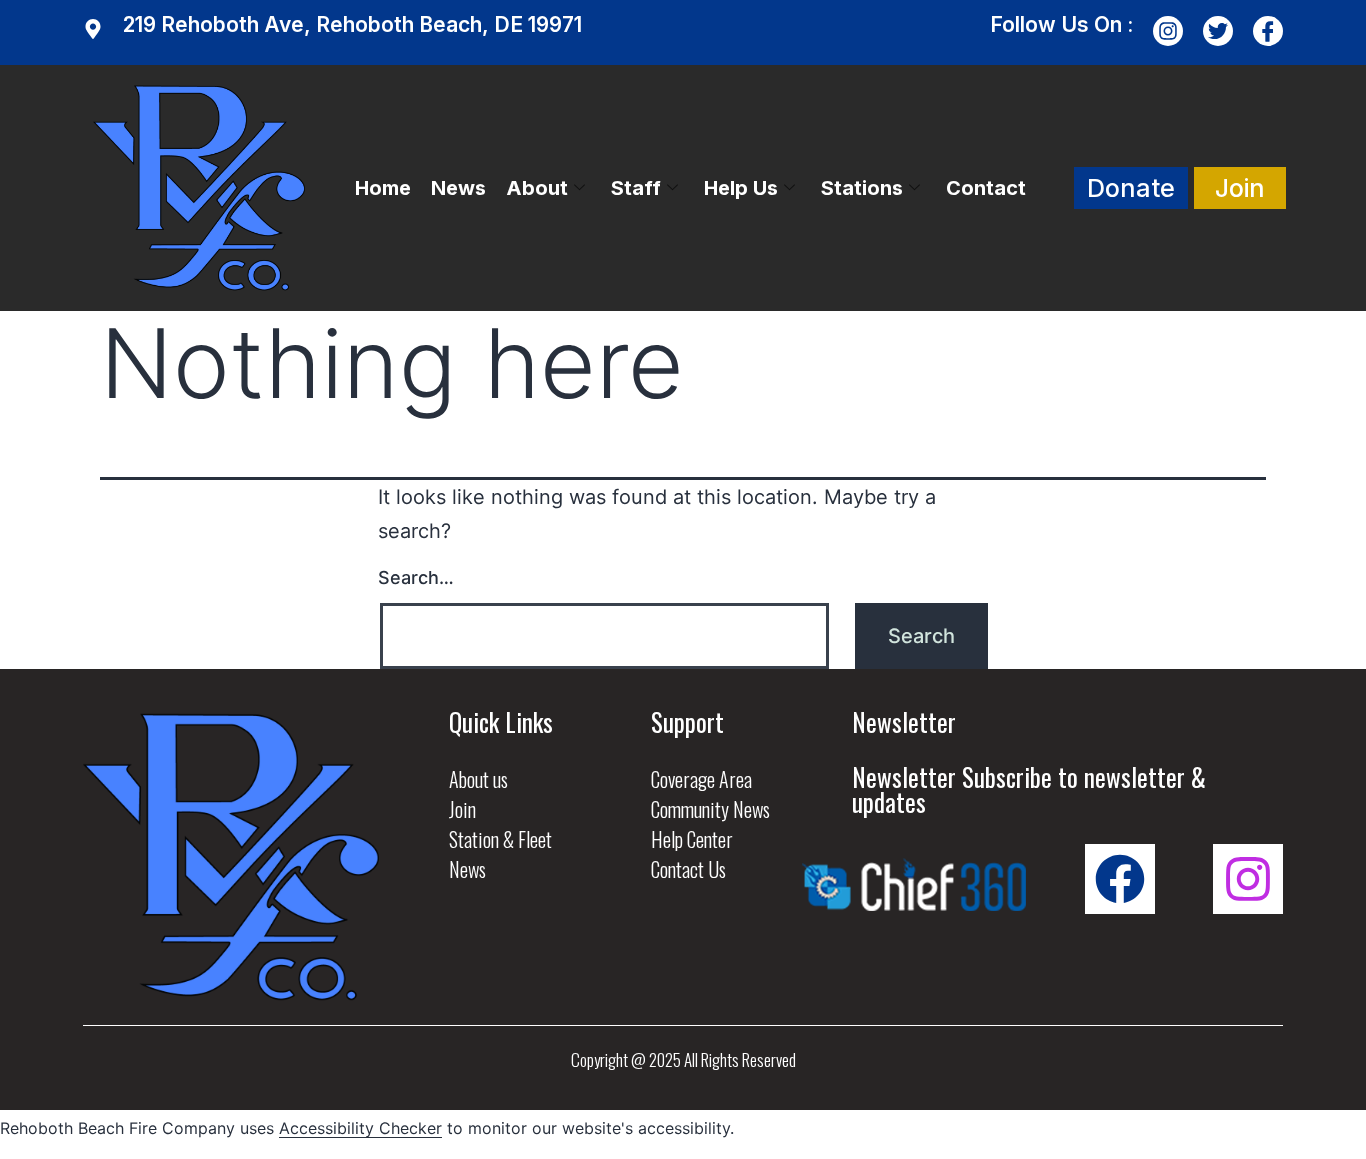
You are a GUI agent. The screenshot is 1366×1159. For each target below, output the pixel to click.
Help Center (692, 839)
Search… (416, 577)
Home (383, 188)
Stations (862, 188)
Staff (636, 188)
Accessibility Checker (360, 1128)
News (458, 188)
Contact (986, 188)
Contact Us (688, 869)
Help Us (741, 188)
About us (478, 779)
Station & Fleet (500, 839)
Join (462, 809)
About (537, 188)
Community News (710, 809)
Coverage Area (701, 779)
